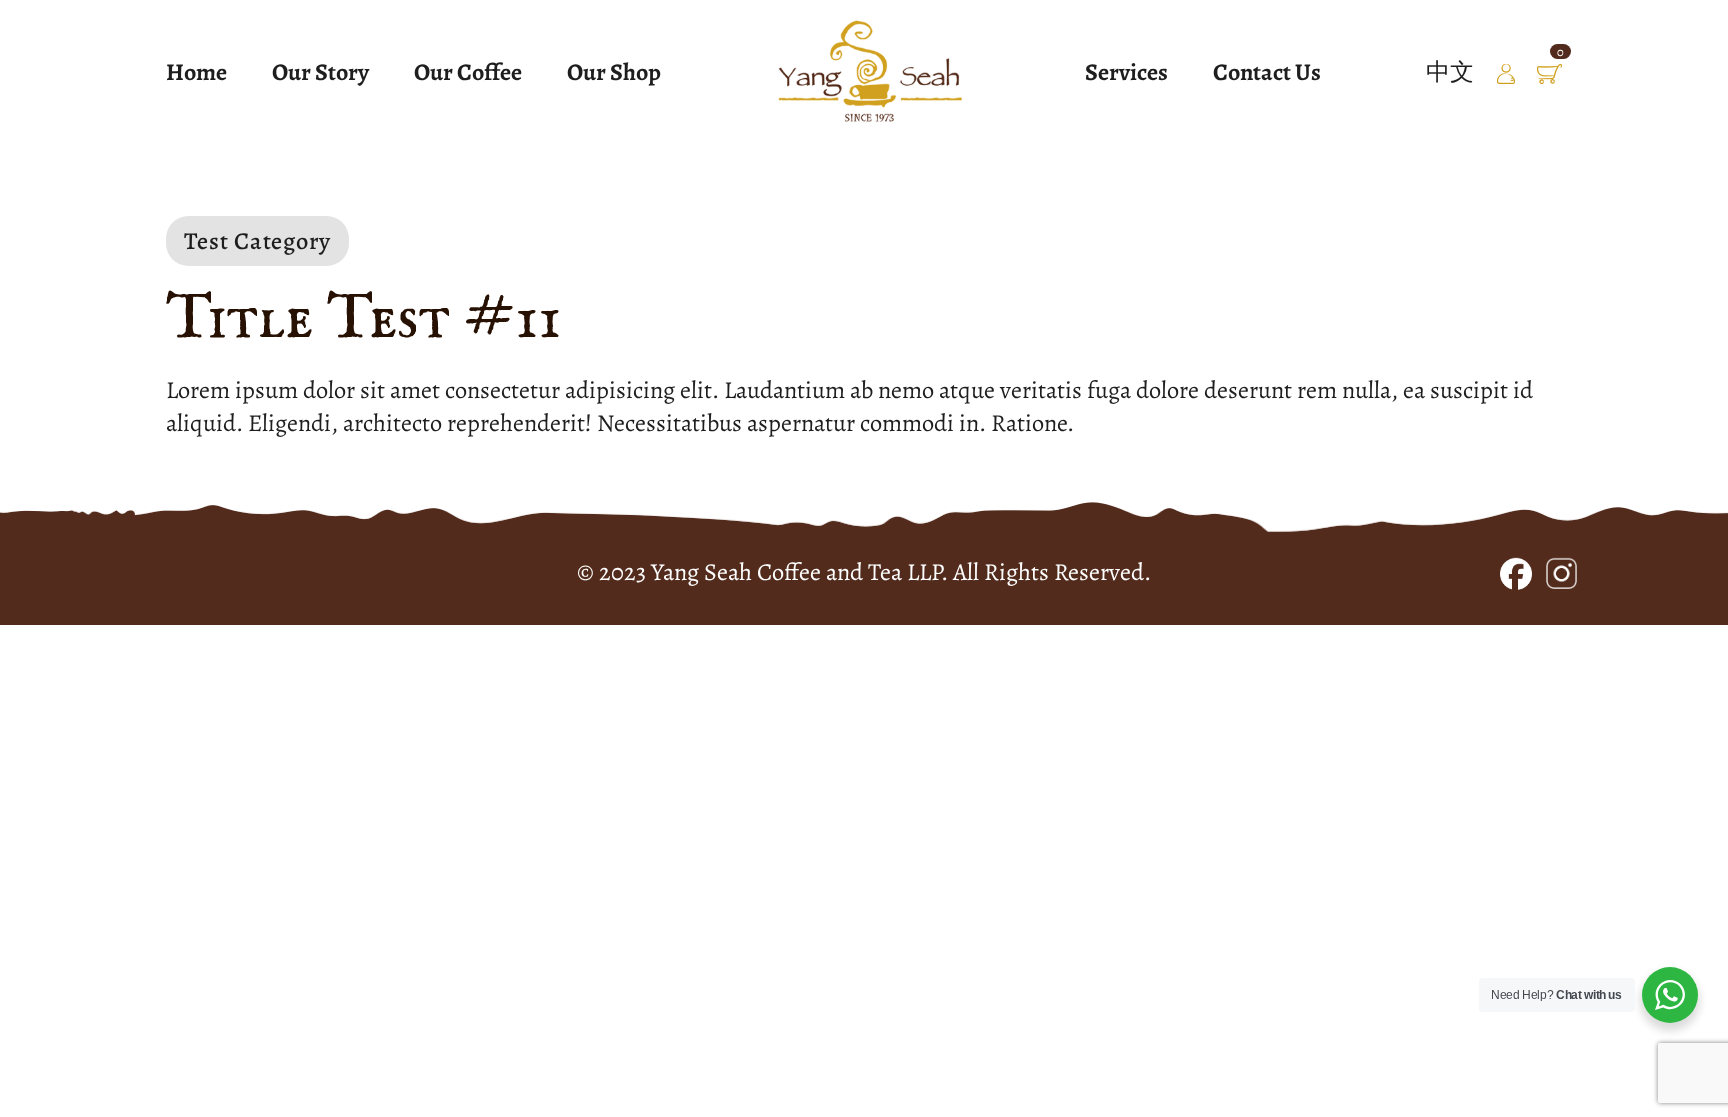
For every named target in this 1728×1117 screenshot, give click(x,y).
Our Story (320, 72)
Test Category (257, 240)
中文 (1450, 71)
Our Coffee (468, 72)
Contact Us (1267, 72)
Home (196, 72)
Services (1126, 72)
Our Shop (614, 72)
